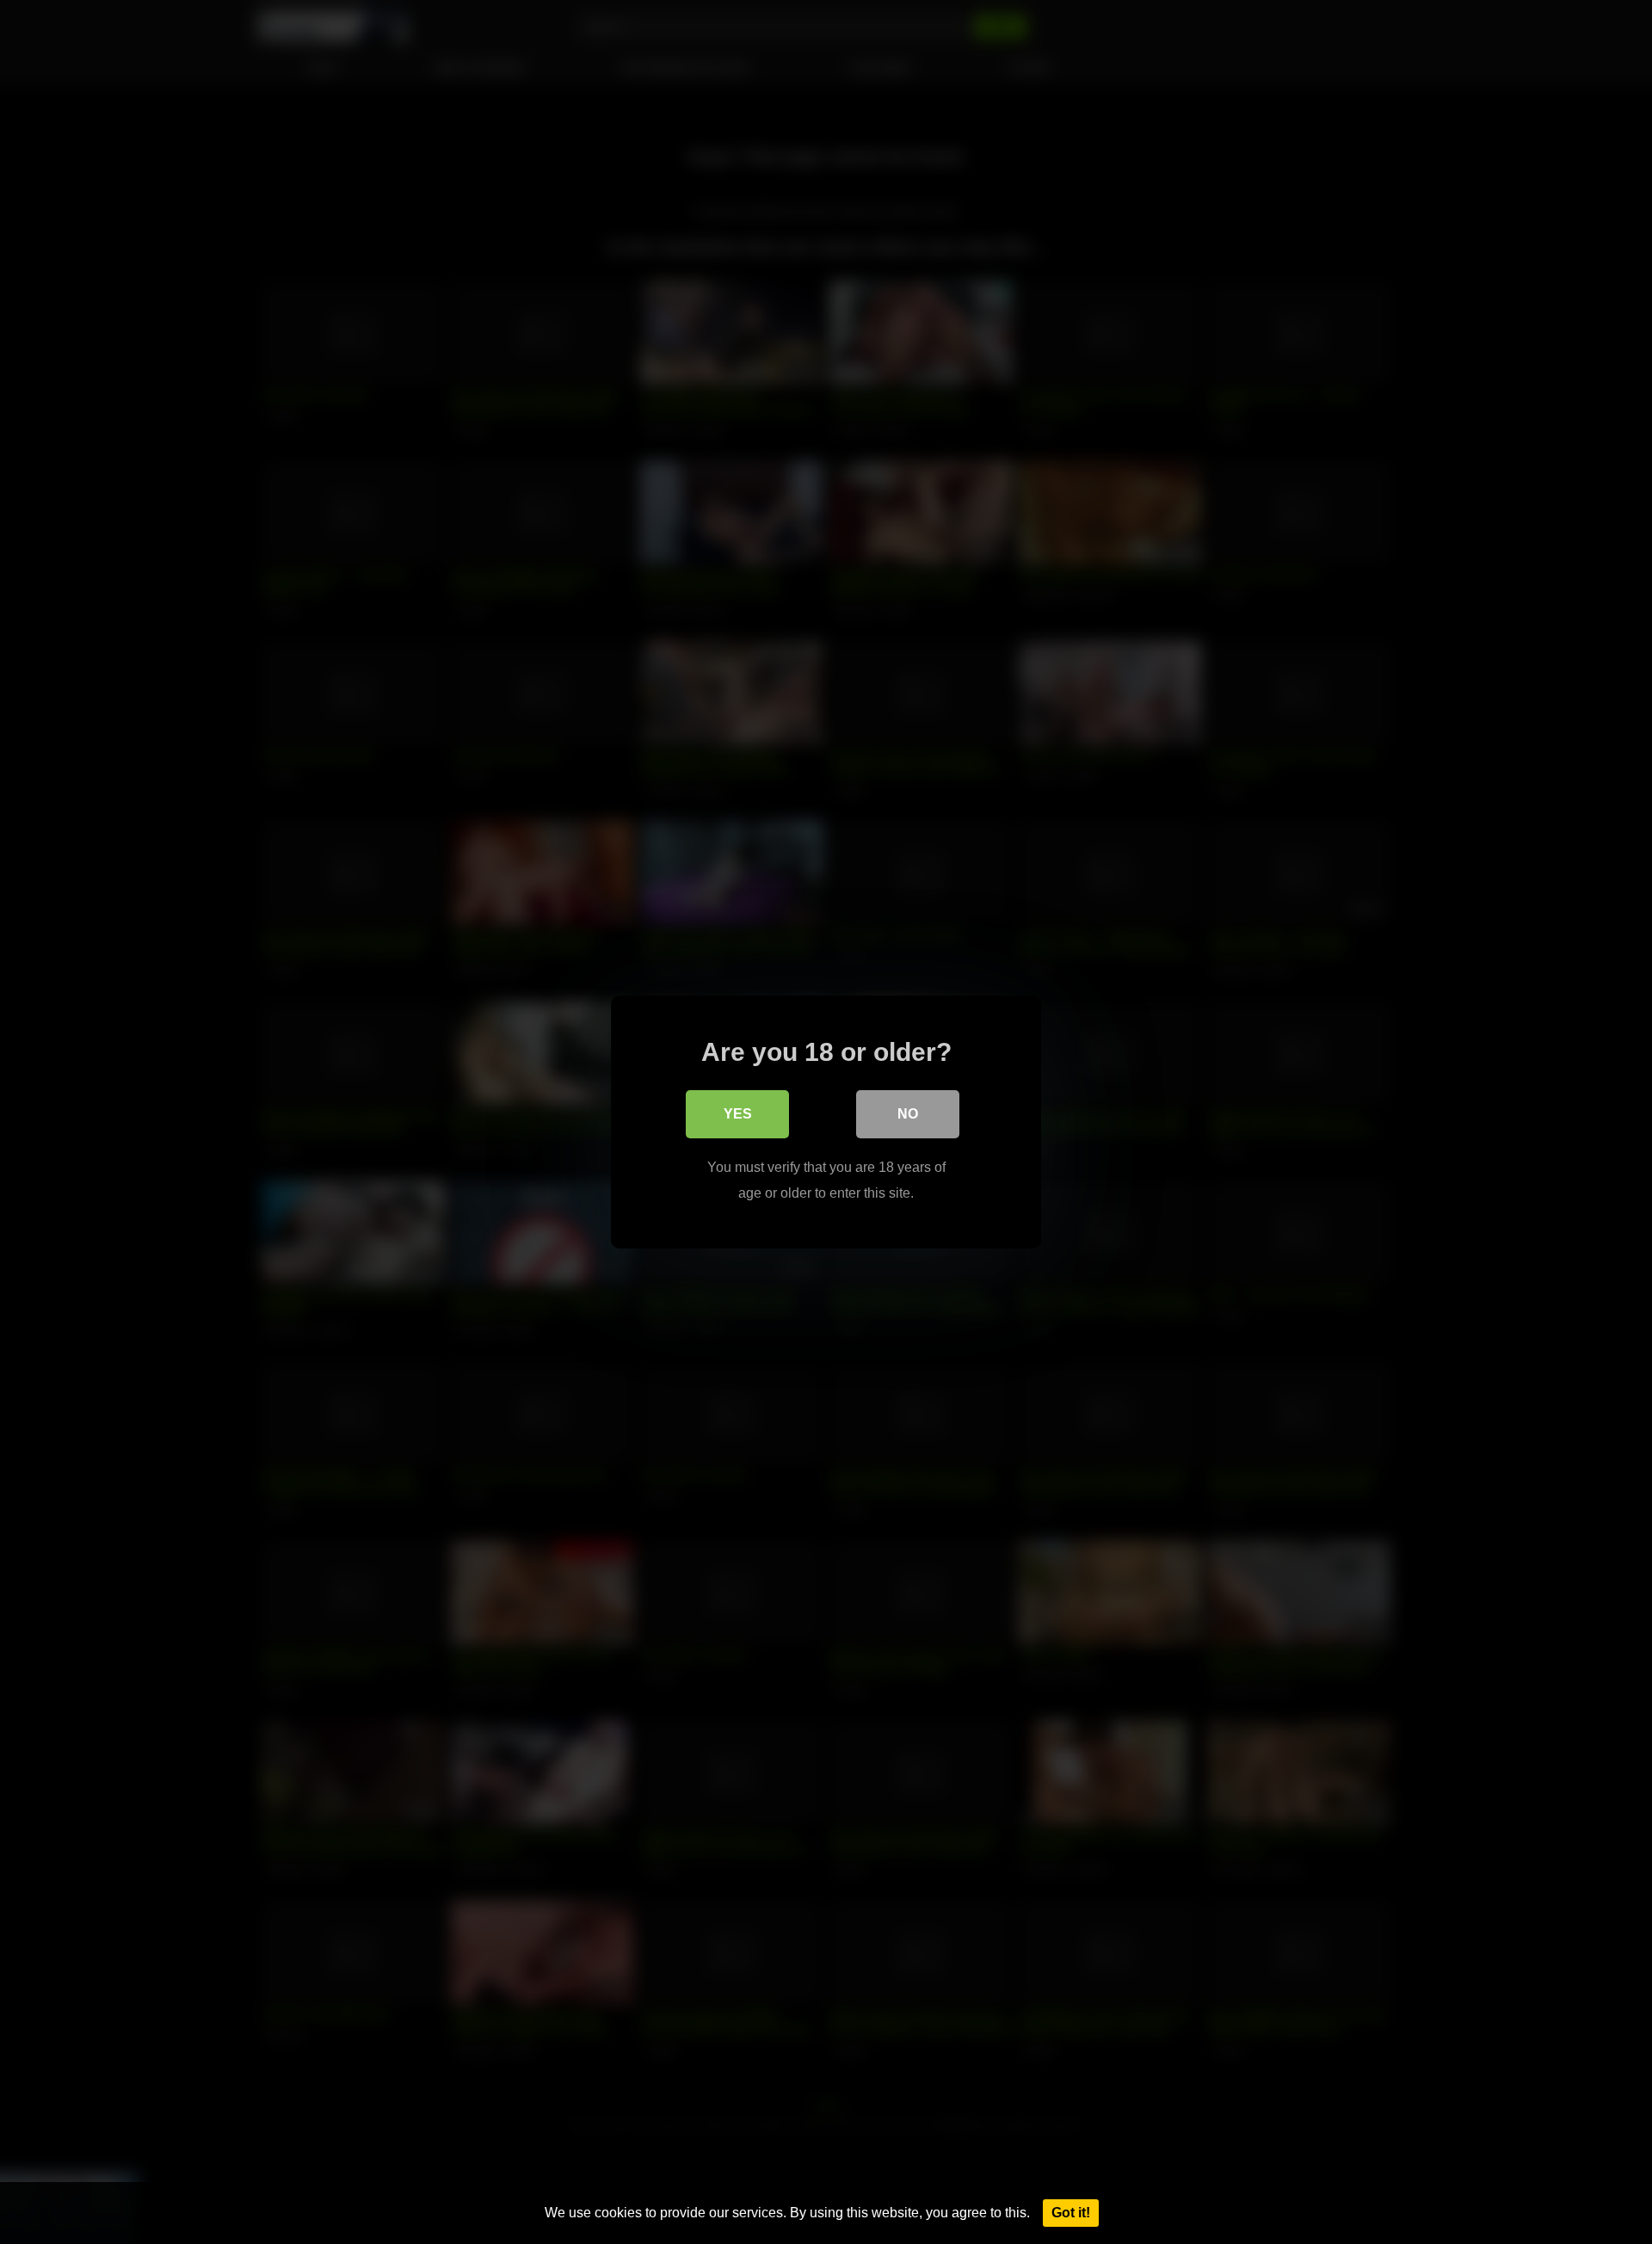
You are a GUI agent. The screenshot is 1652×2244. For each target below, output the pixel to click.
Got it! (1071, 2213)
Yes (738, 1114)
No (908, 1114)
